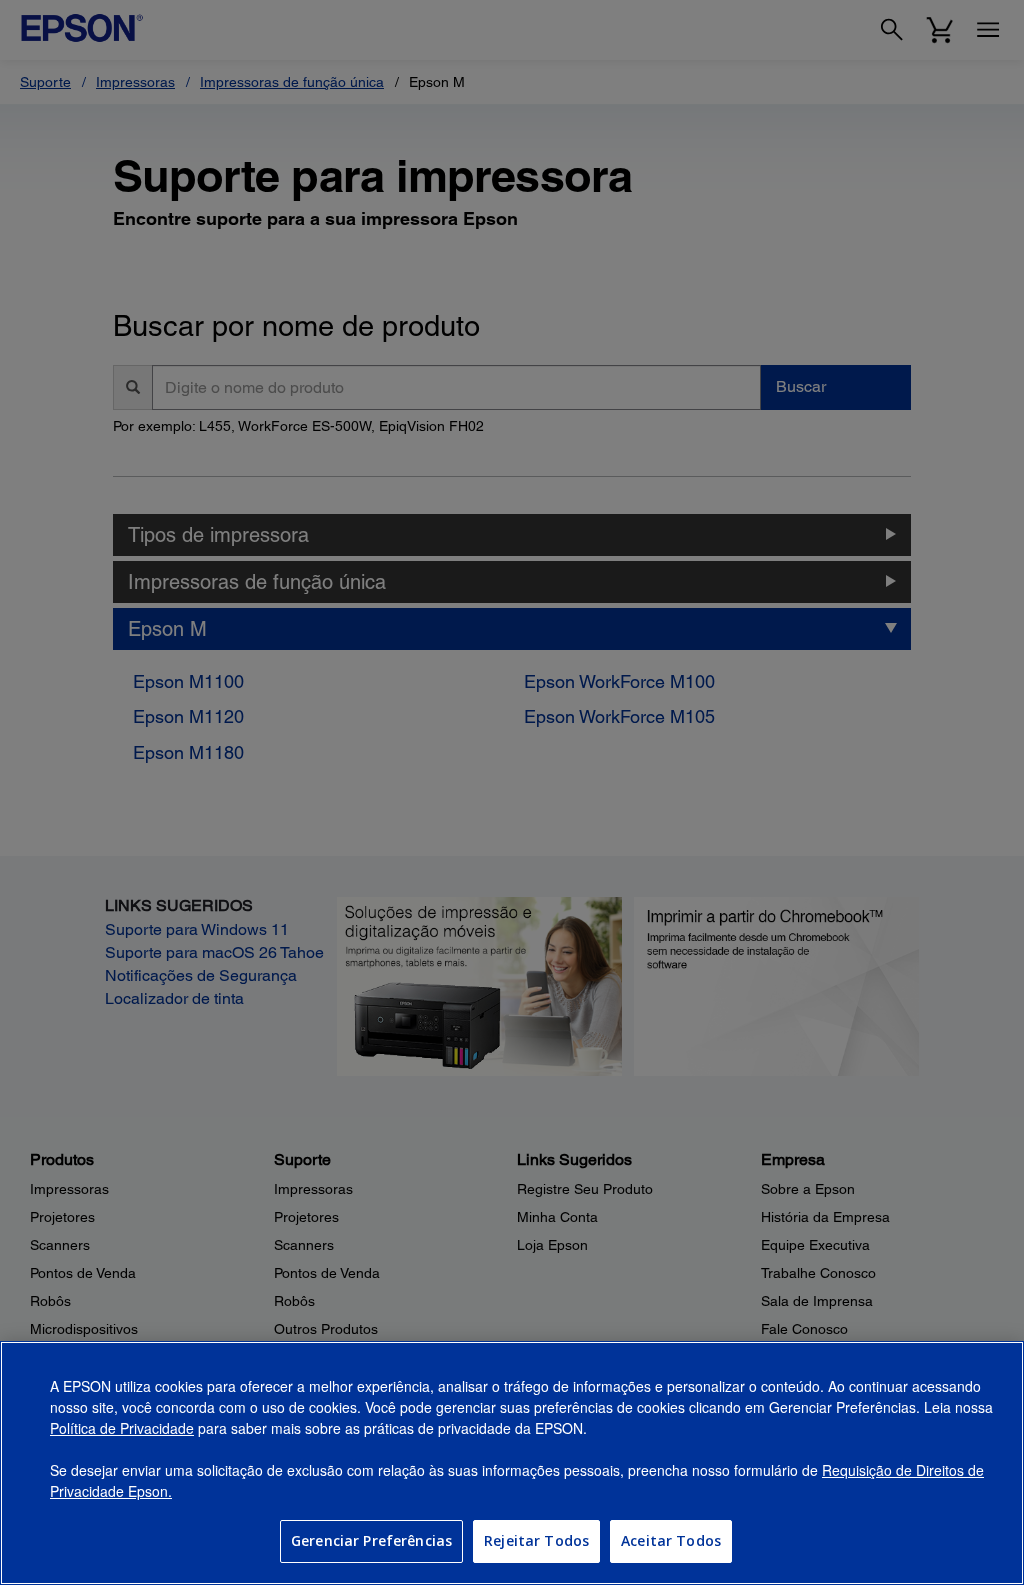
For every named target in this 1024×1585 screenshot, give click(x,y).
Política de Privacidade (122, 1428)
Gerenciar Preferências (371, 1540)
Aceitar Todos (671, 1540)
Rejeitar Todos (536, 1540)
